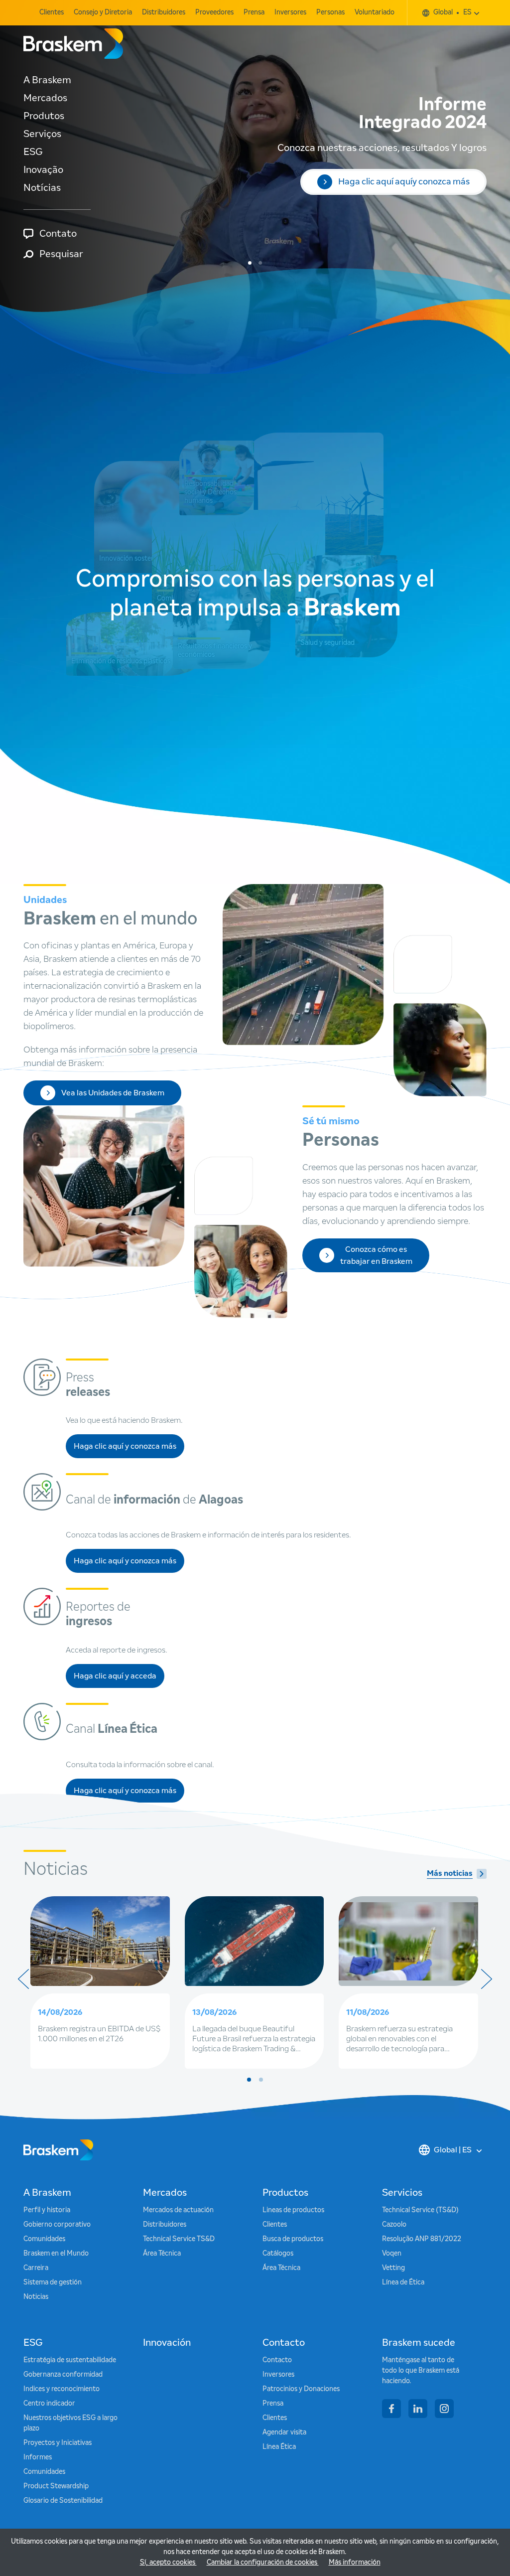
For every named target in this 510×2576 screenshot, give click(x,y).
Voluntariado (375, 12)
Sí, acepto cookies (168, 2563)
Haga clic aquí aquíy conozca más (404, 182)
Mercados (45, 98)
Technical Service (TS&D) (420, 2210)
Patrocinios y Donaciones (301, 2389)
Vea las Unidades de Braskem (113, 1093)
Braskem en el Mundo (56, 2254)
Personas (330, 12)
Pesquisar (61, 254)
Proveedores (214, 12)
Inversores (290, 12)
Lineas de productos (293, 2210)
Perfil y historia (47, 2210)
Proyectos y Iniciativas (58, 2443)
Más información (355, 2563)
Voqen (392, 2254)
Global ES (452, 12)
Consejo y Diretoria (103, 12)
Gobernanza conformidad (63, 2375)
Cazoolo (394, 2225)
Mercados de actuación (178, 2210)
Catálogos (278, 2254)
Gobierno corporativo (57, 2225)
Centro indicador (49, 2404)
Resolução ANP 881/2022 (422, 2239)
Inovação (43, 170)
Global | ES (453, 2150)
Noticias (36, 2297)
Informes (38, 2457)
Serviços (42, 134)
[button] (250, 263)
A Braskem (47, 80)
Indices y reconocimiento (62, 2389)
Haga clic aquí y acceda (119, 1679)
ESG (33, 152)
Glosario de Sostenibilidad (63, 2501)
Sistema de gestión (53, 2282)
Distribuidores (164, 12)
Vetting (393, 2268)
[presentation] (23, 1979)
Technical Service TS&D (179, 2239)
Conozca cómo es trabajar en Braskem (376, 1255)
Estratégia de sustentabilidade (70, 2360)
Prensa (254, 12)
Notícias (42, 188)
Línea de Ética (403, 2282)
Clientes (52, 12)
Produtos (44, 116)
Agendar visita (284, 2432)
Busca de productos (293, 2239)
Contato (58, 234)
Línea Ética (279, 2447)
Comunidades (44, 2239)
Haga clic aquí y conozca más (125, 1449)
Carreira (36, 2268)
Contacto (277, 2360)
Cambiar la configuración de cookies (263, 2563)
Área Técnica (162, 2254)
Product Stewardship (56, 2486)
